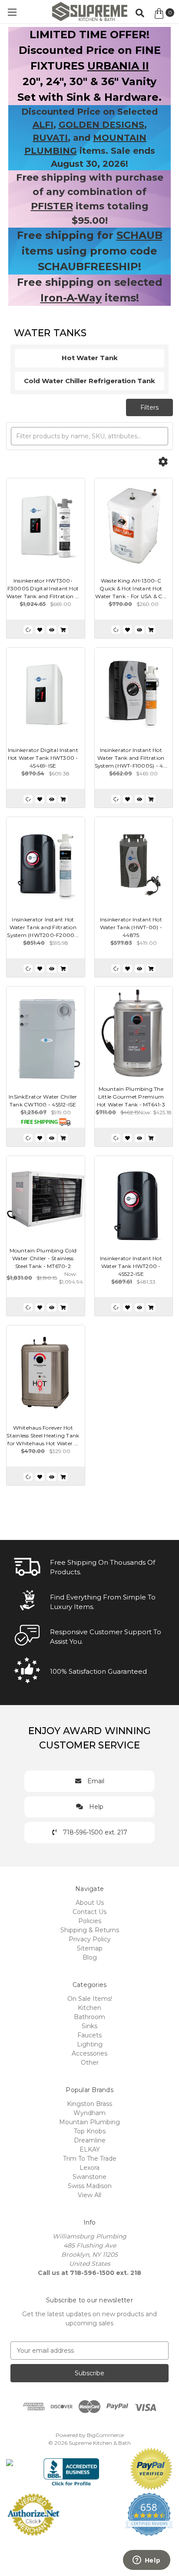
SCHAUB (139, 235)
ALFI (43, 125)
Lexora (89, 2168)
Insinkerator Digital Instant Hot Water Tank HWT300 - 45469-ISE (43, 758)
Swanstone (89, 2177)
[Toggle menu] (12, 12)
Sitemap (90, 1948)
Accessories (89, 2053)
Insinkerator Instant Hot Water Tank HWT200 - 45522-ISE (131, 1266)
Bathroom (89, 2017)
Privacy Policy (90, 1939)
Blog (90, 1957)
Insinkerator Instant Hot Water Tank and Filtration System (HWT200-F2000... (43, 927)
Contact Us (89, 1912)
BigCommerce (105, 2435)
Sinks (89, 2026)
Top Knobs (90, 2131)
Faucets (89, 2035)
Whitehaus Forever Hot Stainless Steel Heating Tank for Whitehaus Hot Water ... (43, 1435)
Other (90, 2063)
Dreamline (90, 2140)
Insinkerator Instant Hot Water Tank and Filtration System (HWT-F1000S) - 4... (131, 758)
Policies (90, 1921)
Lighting (90, 2044)
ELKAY (90, 2149)
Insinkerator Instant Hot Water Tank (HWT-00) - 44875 (131, 927)
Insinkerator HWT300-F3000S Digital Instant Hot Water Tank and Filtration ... (43, 588)
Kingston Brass (89, 2104)
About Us (90, 1903)
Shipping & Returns (90, 1930)
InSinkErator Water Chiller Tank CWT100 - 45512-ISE (43, 1101)
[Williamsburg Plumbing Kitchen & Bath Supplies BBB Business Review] (71, 2468)
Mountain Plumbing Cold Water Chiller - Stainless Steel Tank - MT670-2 (43, 1258)
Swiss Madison (90, 2186)
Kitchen (89, 2008)
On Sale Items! (90, 1999)
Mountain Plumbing (89, 2122)
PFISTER (52, 206)
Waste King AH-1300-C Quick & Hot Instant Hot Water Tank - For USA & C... (131, 588)
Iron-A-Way (71, 298)
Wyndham (89, 2113)
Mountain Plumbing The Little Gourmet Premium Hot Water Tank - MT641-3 (131, 1097)
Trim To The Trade (90, 2159)
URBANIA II (118, 66)
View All (89, 2195)
